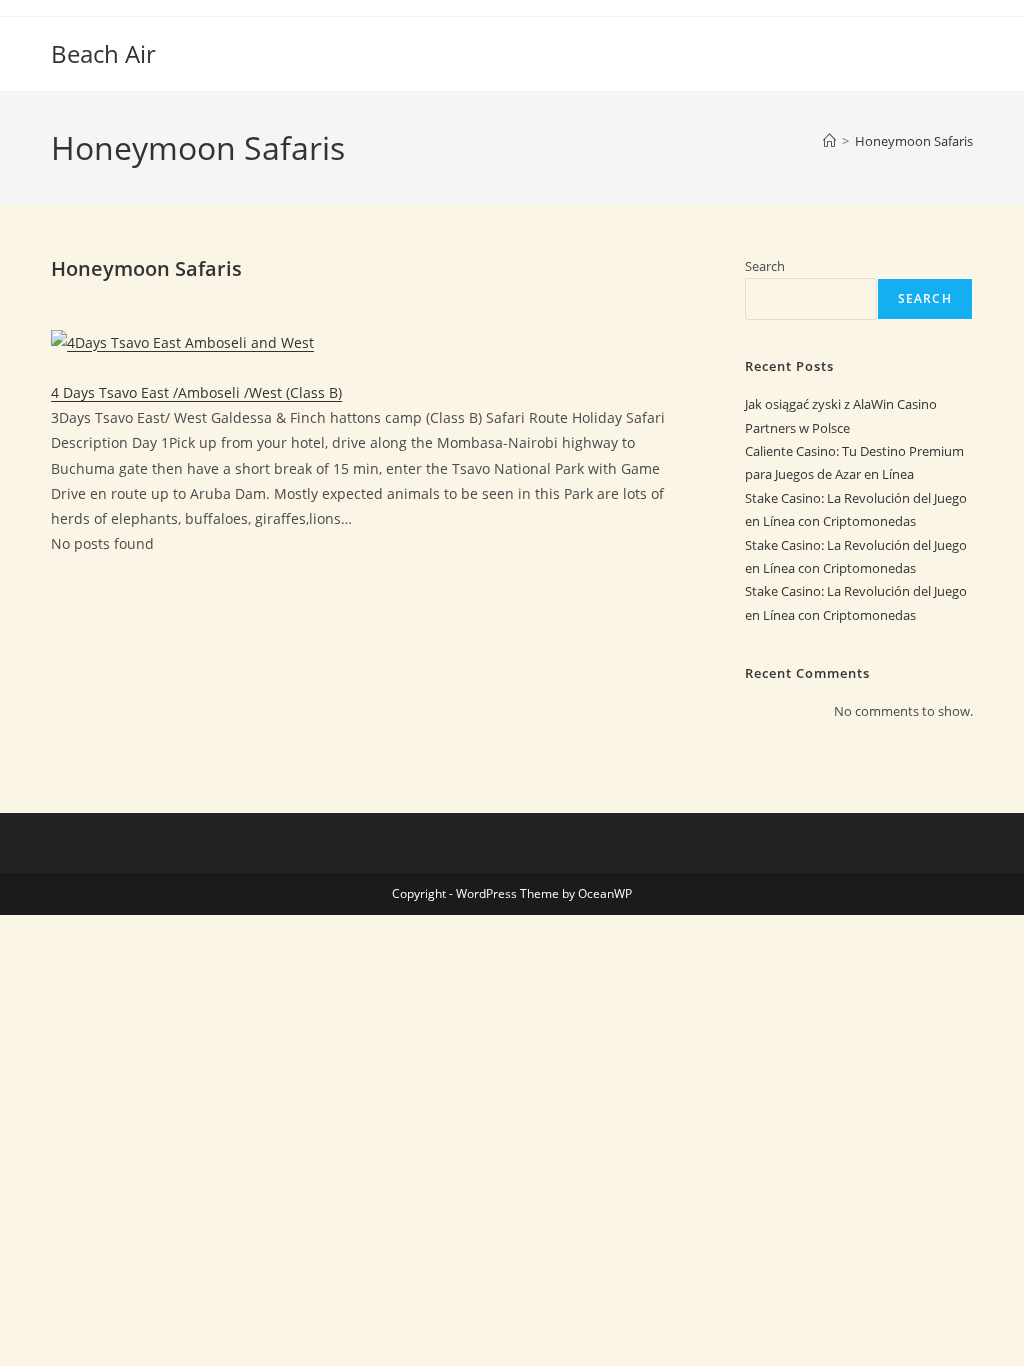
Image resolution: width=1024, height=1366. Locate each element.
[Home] (829, 141)
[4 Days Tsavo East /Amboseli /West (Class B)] (182, 340)
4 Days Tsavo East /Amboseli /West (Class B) (196, 392)
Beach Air (103, 53)
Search (765, 266)
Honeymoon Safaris (914, 141)
